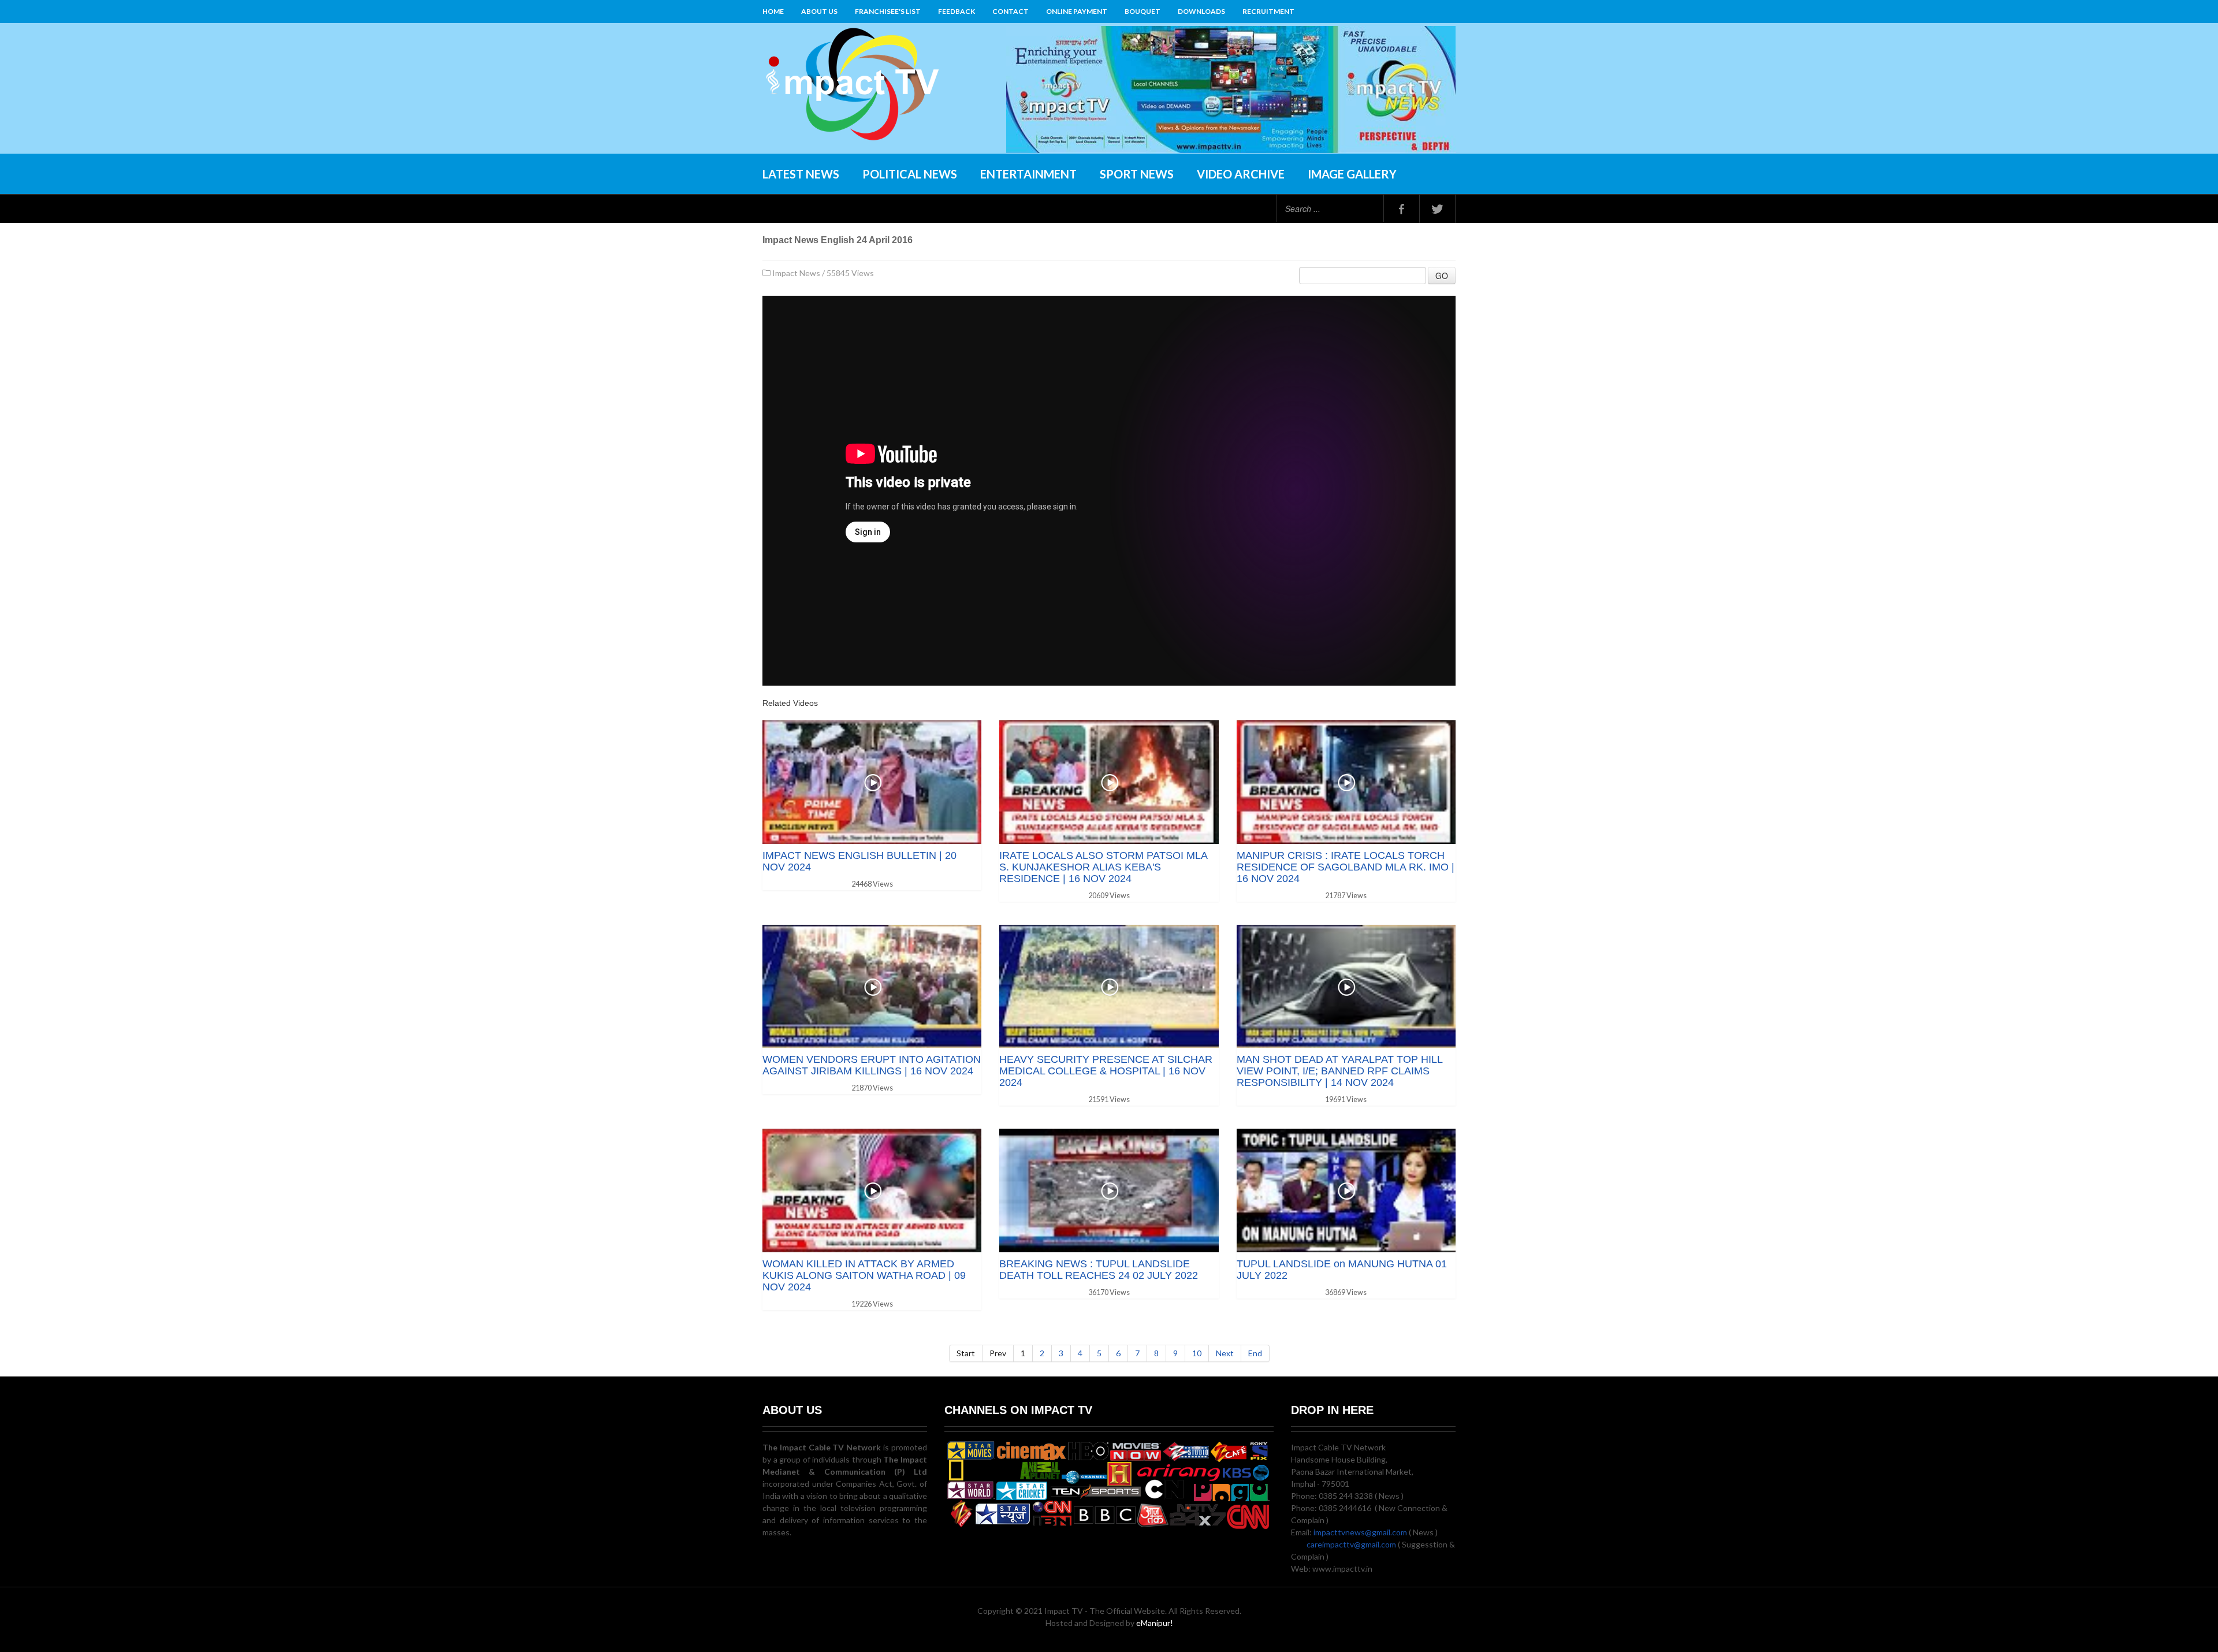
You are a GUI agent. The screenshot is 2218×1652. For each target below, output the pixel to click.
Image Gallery (1352, 174)
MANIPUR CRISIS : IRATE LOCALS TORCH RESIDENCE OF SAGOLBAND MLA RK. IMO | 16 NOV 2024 (1346, 867)
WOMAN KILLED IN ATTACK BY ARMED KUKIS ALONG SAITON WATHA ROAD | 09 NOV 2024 (864, 1275)
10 (1197, 1353)
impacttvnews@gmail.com (1360, 1532)
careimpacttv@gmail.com (1351, 1544)
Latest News (801, 174)
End (1255, 1353)
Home (773, 11)
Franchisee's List (888, 11)
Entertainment (1028, 174)
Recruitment (1268, 11)
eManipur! (1155, 1623)
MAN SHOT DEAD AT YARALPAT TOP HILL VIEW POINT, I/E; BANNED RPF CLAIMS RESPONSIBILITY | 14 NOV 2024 (1339, 1071)
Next (1225, 1353)
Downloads (1201, 11)
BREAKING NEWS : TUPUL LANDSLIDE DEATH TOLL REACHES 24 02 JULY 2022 (1099, 1270)
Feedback (957, 11)
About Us (819, 11)
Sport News (1137, 174)
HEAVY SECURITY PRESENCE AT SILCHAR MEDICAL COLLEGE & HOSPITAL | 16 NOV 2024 (1106, 1071)
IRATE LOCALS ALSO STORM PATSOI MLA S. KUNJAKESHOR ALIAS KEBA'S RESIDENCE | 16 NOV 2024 (1103, 867)
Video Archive (1241, 174)
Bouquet (1143, 11)
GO (1442, 276)
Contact (1011, 11)
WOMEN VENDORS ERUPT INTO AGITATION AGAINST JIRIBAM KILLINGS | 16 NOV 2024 (872, 1065)
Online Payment (1077, 11)
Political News (910, 174)
